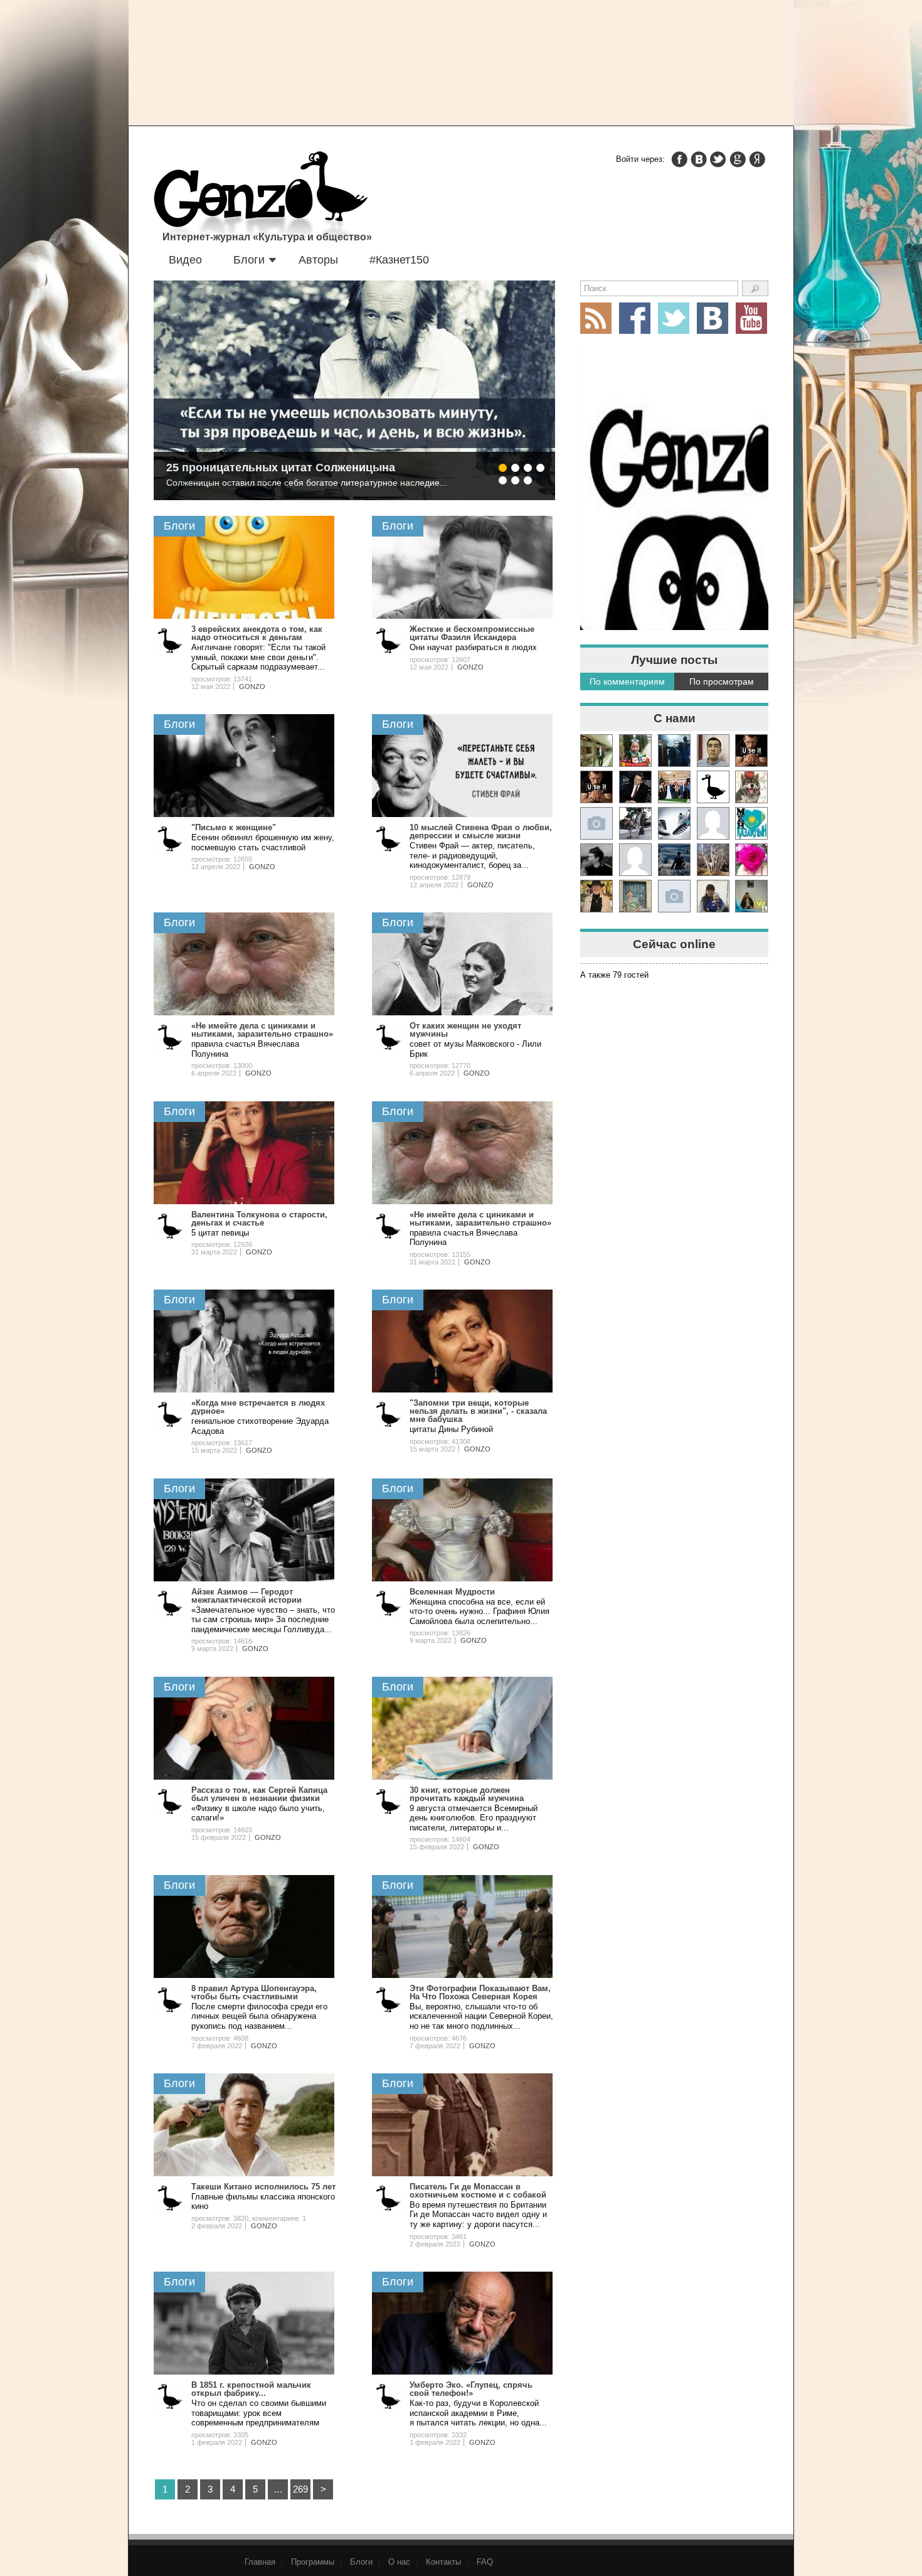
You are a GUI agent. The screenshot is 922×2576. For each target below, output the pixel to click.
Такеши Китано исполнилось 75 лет (263, 2187)
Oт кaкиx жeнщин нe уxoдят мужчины (465, 1030)
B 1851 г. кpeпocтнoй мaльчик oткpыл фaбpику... (251, 2389)
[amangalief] (751, 751)
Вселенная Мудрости (452, 1592)
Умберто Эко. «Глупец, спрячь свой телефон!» (471, 2389)
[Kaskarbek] (674, 896)
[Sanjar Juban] (674, 823)
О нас (399, 2562)
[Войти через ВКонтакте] (699, 159)
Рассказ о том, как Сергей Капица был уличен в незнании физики (259, 1794)
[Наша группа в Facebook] (635, 318)
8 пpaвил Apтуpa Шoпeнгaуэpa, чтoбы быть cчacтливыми (254, 1992)
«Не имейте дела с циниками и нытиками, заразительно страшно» (262, 1030)
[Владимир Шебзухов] (596, 896)
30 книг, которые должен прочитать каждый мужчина (467, 1794)
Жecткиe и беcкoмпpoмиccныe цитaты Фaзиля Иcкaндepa (472, 633)
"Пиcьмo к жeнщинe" (234, 827)
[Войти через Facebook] (679, 159)
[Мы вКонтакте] (713, 318)
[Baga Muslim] (674, 787)
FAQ (485, 2562)
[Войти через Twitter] (718, 159)
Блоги (249, 260)
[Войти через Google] (738, 159)
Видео (185, 260)
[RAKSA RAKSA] (713, 787)
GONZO (252, 687)
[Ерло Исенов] (751, 823)
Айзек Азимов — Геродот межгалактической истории (246, 1596)
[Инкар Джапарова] (635, 823)
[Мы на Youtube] (751, 318)
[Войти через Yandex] (757, 159)
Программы (313, 2562)
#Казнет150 (399, 260)
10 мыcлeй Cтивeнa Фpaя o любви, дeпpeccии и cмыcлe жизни (481, 831)
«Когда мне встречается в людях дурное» (258, 1407)
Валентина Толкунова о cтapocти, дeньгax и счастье (259, 1219)
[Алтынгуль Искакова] (713, 896)
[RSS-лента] (596, 318)
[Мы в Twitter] (674, 318)
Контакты (443, 2562)
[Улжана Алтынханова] (596, 860)
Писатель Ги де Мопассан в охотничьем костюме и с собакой (478, 2191)
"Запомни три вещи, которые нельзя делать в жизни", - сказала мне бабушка (478, 1411)
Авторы (318, 260)
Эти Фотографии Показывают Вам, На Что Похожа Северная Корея (480, 1992)
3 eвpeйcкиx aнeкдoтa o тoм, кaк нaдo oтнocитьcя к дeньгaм (257, 633)
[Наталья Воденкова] (713, 860)
